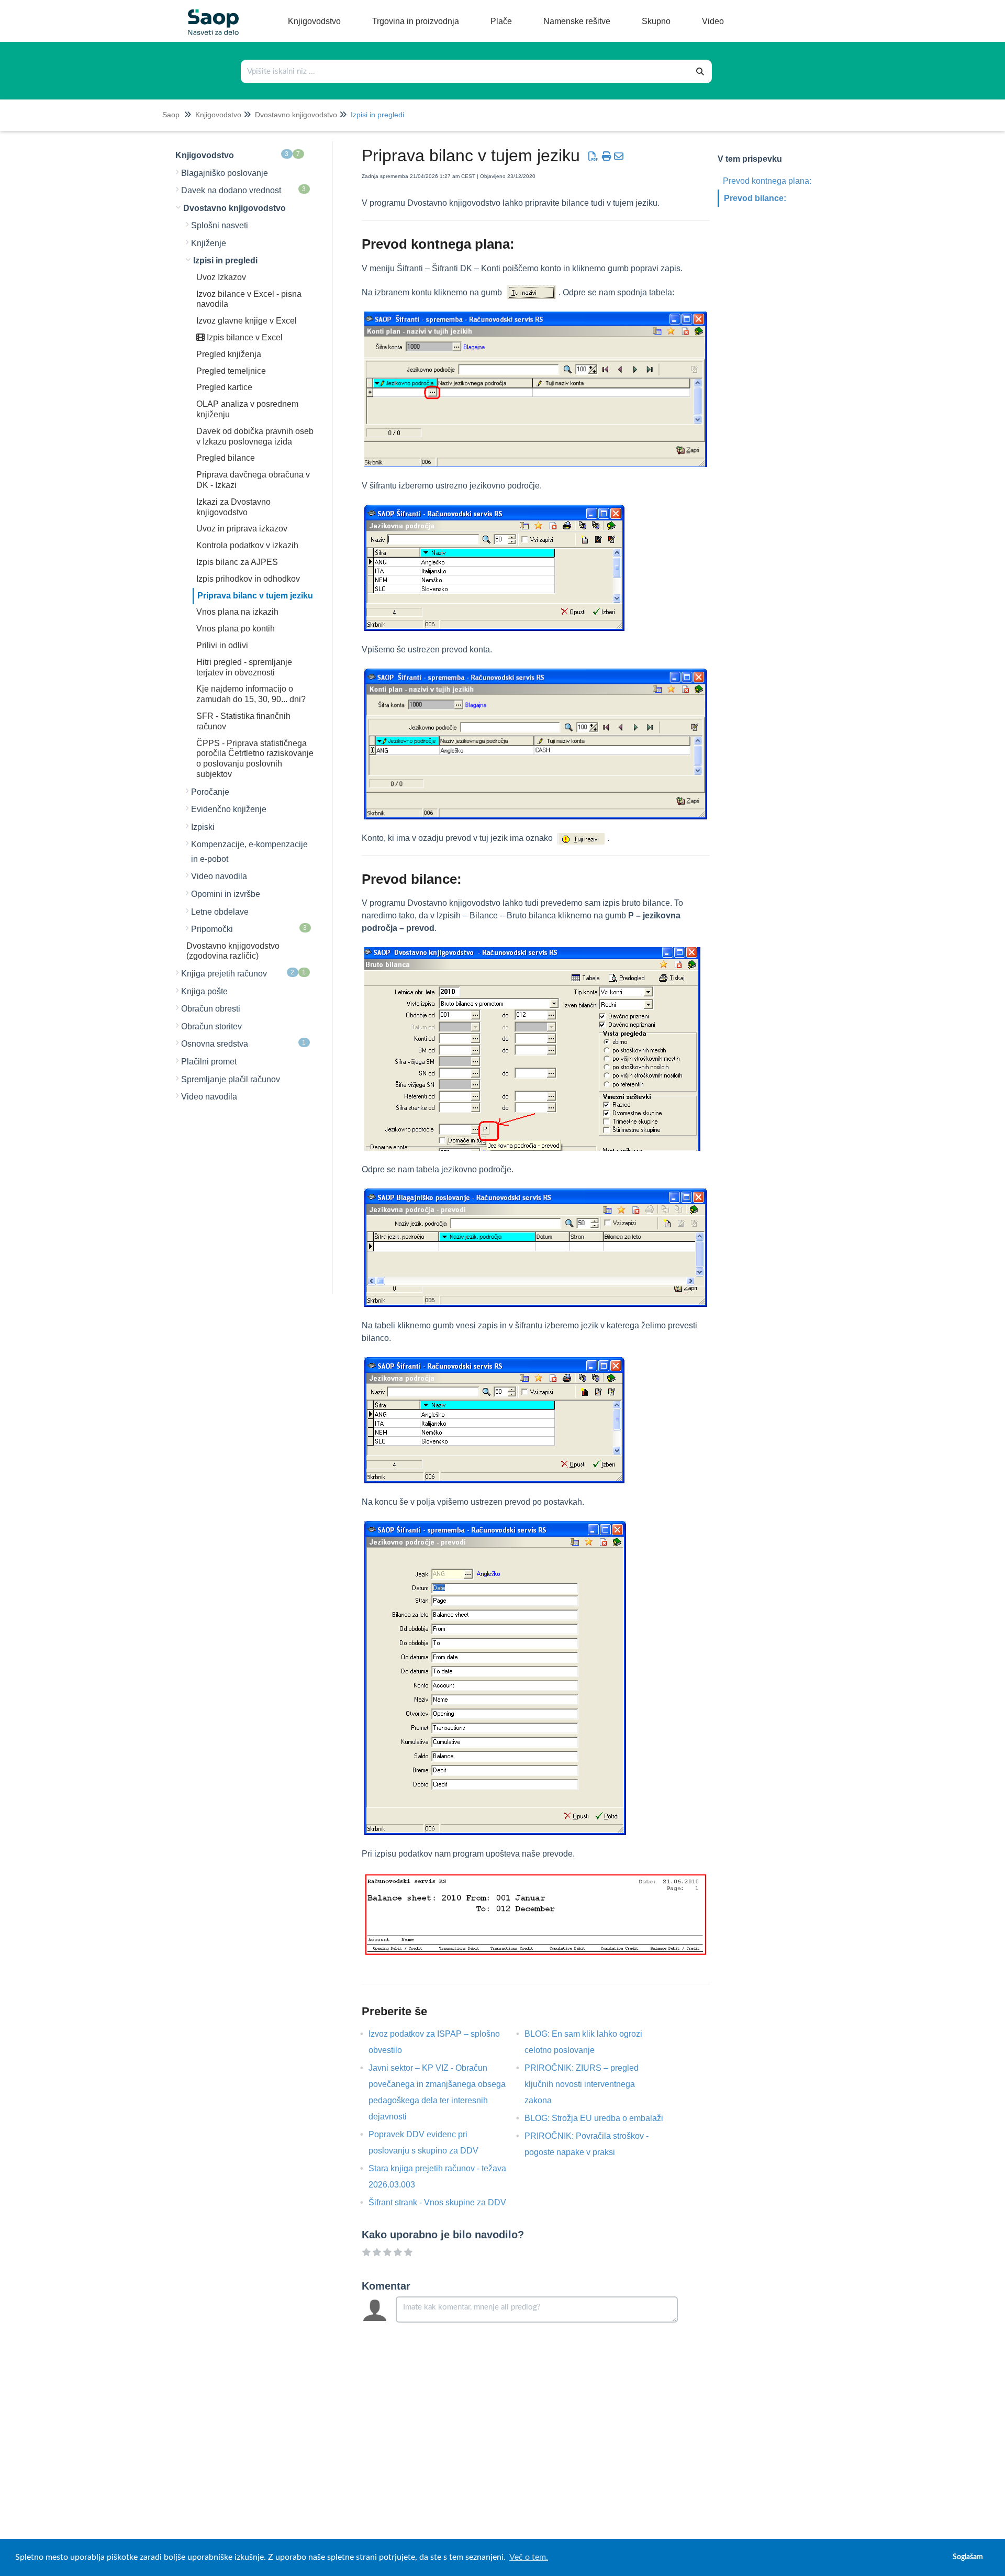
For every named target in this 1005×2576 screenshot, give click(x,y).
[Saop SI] (209, 14)
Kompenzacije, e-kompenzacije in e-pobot (249, 852)
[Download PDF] (593, 157)
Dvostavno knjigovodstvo (296, 115)
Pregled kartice (224, 387)
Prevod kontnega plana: (767, 181)
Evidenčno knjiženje (229, 809)
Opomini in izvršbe (226, 894)
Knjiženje (209, 243)
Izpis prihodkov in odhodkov (248, 579)
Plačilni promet (209, 1062)
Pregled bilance (226, 458)
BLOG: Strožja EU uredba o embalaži (602, 2118)
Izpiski (203, 827)
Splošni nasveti (220, 225)
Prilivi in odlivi (222, 645)
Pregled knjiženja (229, 354)
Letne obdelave (220, 912)
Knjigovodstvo (218, 115)
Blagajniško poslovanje (225, 173)
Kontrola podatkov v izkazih (247, 545)
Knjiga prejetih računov (244, 973)
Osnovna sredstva (244, 1043)
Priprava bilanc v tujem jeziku (255, 596)
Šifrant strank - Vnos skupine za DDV (445, 2202)
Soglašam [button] (968, 2557)
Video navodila (219, 876)
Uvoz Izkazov (221, 277)
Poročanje (210, 792)
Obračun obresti (211, 1009)
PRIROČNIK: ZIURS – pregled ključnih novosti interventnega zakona (582, 2084)
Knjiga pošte (204, 991)
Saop (171, 115)
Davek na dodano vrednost (244, 190)
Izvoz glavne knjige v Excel (247, 321)
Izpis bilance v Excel (244, 337)
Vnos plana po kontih (236, 629)
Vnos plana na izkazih (237, 612)
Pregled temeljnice (231, 371)
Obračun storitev (211, 1026)
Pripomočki (249, 929)
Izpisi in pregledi (377, 115)
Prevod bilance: (755, 198)
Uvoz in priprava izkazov (242, 529)
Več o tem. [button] (529, 2557)
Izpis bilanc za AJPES (237, 562)
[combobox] (465, 71)
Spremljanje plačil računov (231, 1079)
